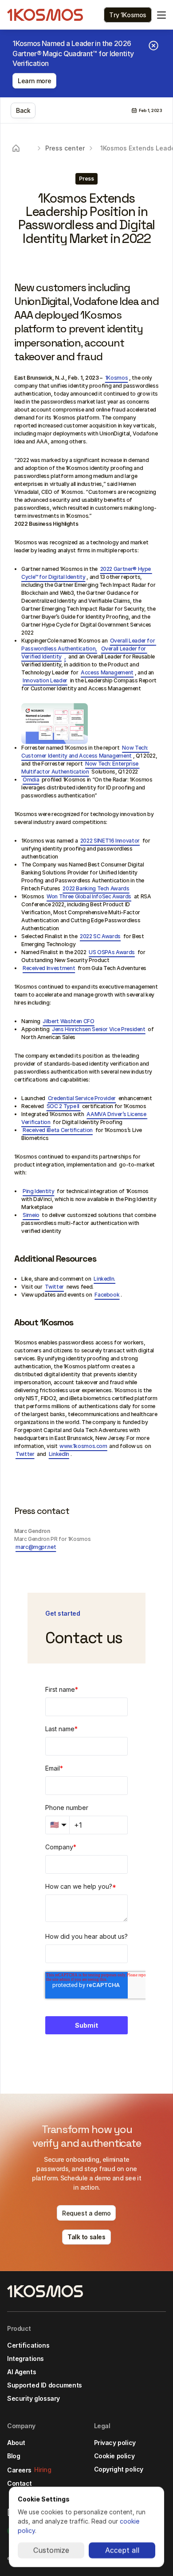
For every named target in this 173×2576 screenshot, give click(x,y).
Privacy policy (115, 2443)
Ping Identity (38, 1191)
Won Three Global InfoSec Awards (89, 896)
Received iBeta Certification (58, 1130)
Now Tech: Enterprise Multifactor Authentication (80, 768)
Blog (14, 2456)
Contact (20, 2483)
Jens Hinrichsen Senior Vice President (99, 1029)
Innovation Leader (45, 680)
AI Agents (22, 2372)
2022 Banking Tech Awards (96, 888)
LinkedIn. (104, 1279)
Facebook (107, 1295)
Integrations (26, 2358)
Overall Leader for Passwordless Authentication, (89, 645)
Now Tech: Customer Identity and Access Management (85, 752)
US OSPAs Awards (112, 952)
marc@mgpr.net (36, 1547)
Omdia (31, 780)
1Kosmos (116, 378)
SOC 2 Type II (64, 1106)
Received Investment (49, 968)
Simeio (31, 1215)
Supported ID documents (45, 2385)
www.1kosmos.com (83, 1446)
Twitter (54, 1287)
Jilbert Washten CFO (68, 1021)
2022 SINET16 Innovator (110, 841)
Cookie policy (114, 2456)
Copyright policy (119, 2469)
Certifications (28, 2345)
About (16, 2443)
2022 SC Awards (100, 936)
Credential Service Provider (82, 1098)
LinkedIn (59, 1454)
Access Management (107, 672)
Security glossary (33, 2398)
